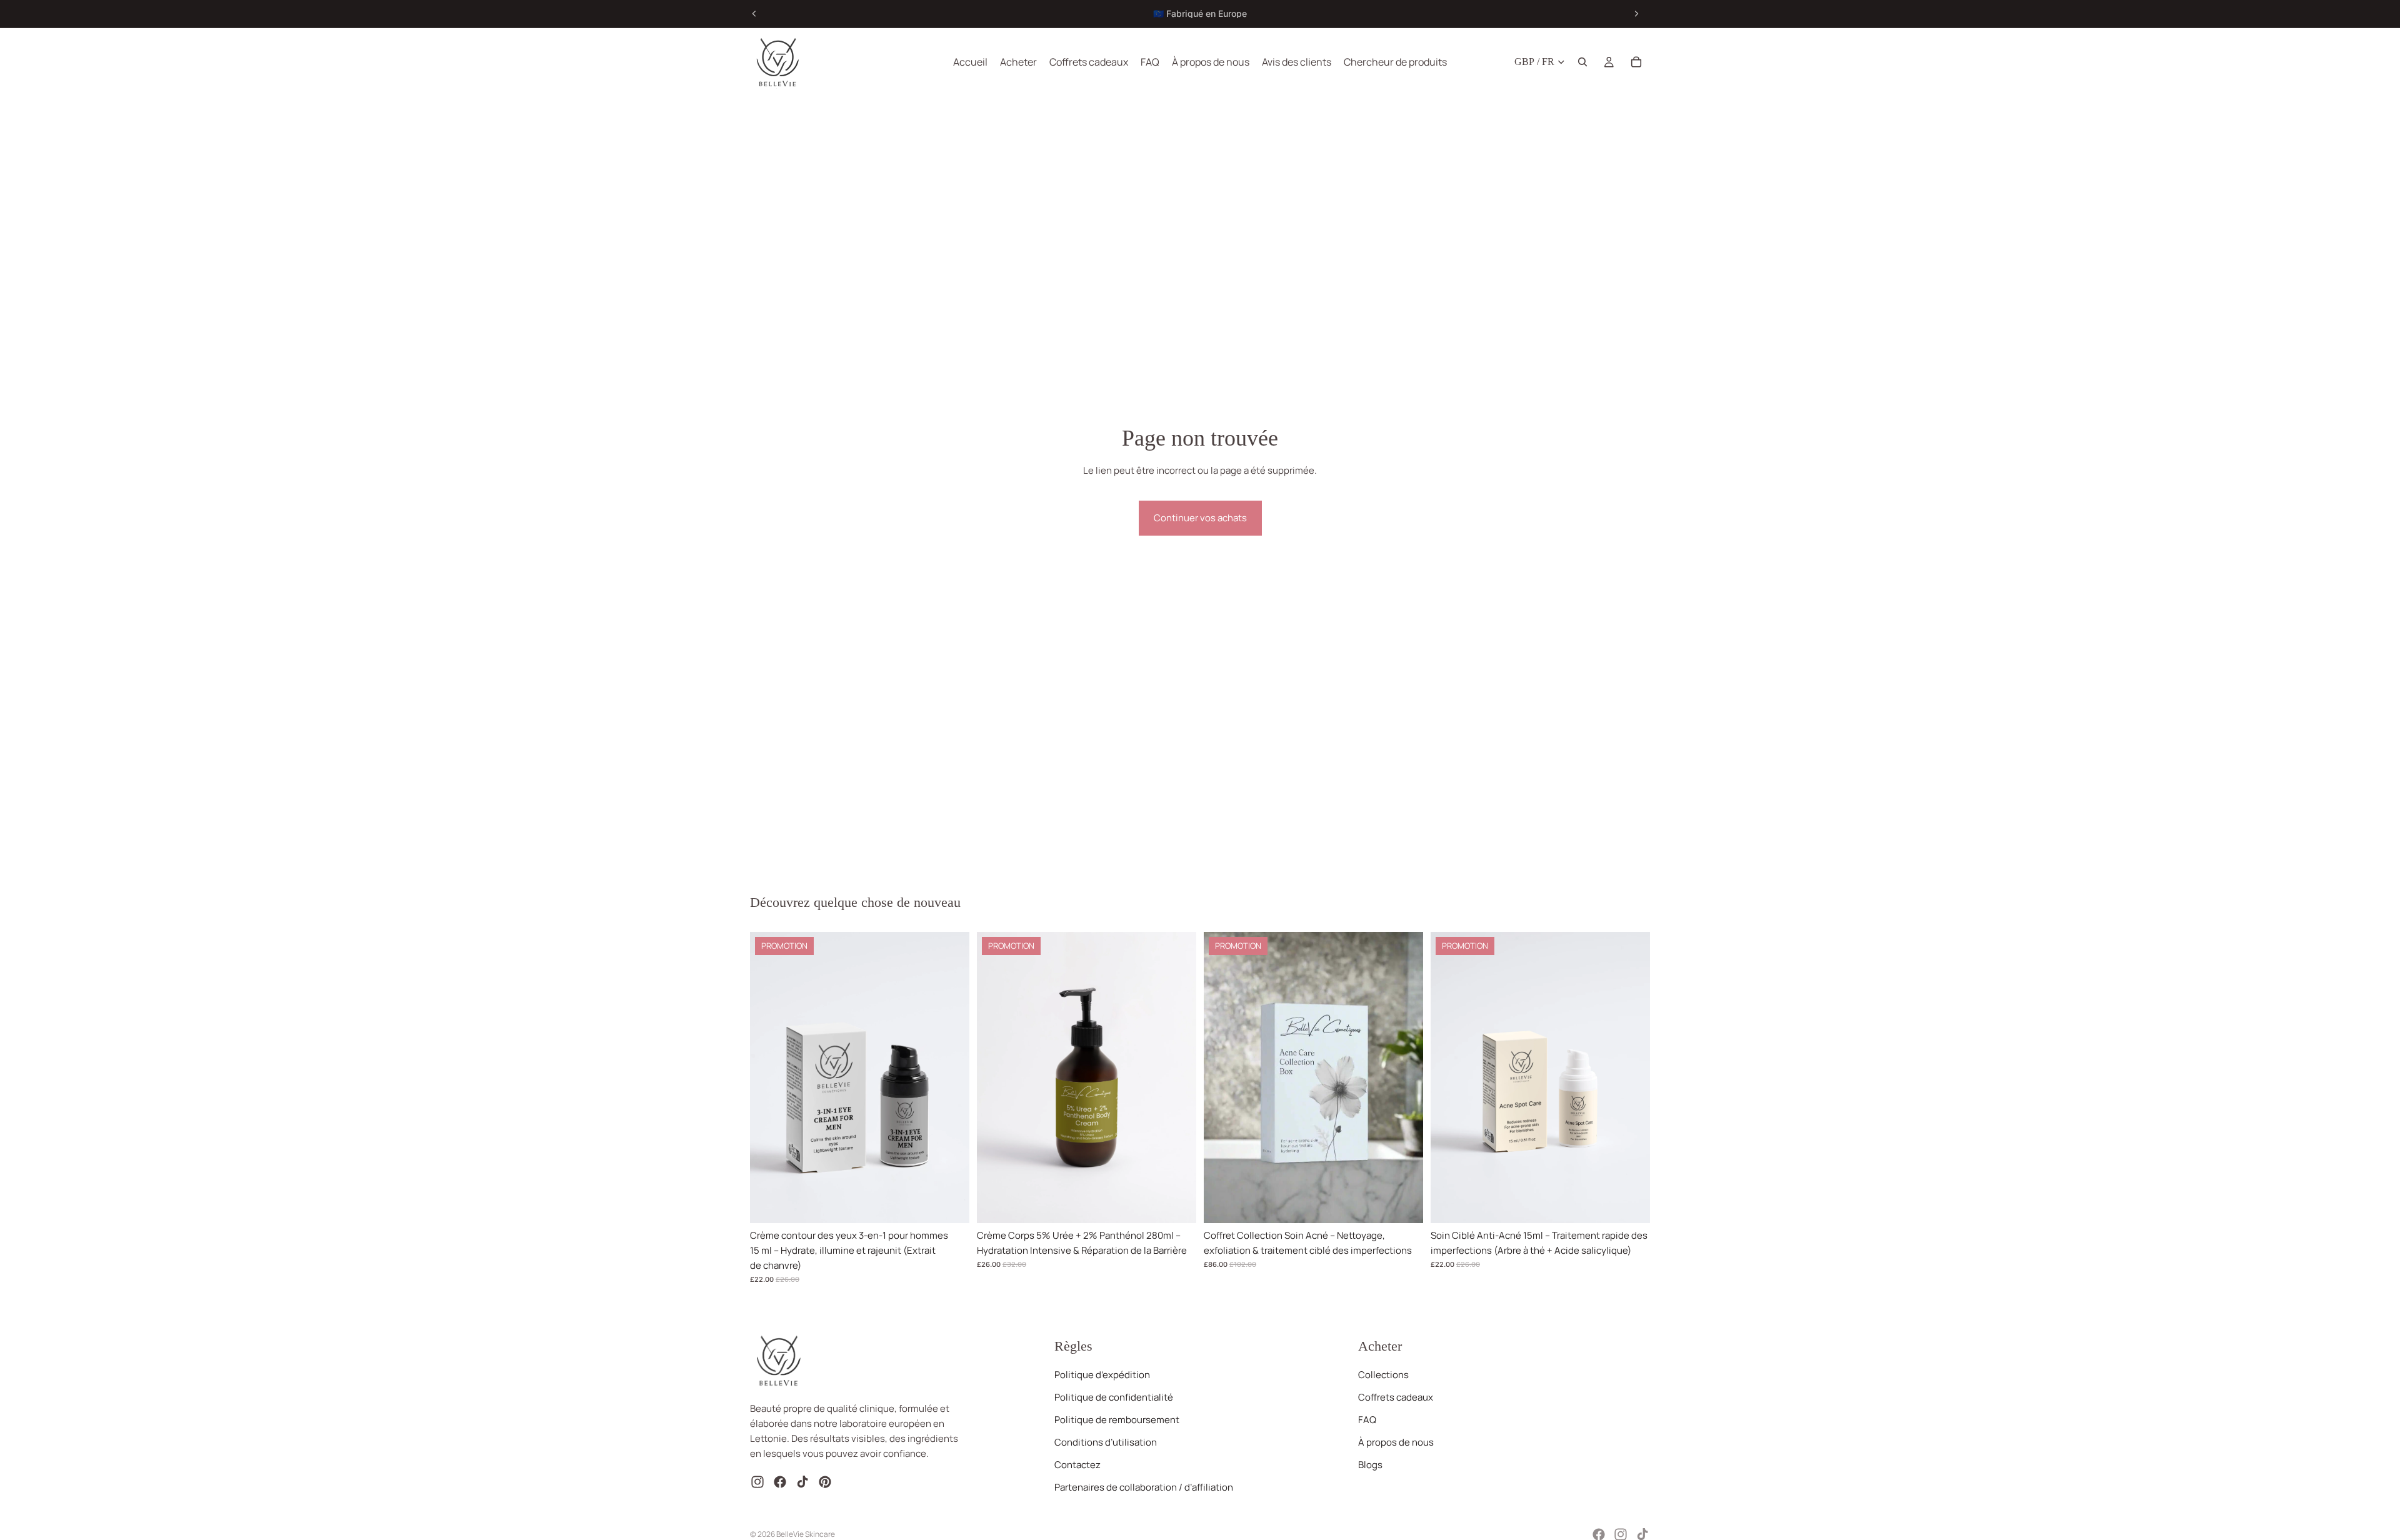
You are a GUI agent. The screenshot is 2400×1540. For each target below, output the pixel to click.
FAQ (1367, 1420)
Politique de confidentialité (1114, 1398)
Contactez (1077, 1465)
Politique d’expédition (1102, 1375)
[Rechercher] (1582, 62)
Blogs (1370, 1465)
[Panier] (1636, 62)
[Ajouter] (950, 1204)
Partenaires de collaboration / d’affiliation (1144, 1488)
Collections (1383, 1375)
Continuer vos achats (1200, 518)
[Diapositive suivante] (1636, 14)
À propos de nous (1396, 1443)
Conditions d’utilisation (1106, 1443)
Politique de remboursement (1117, 1420)
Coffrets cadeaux (1396, 1398)
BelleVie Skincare (806, 1534)
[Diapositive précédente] (754, 14)
